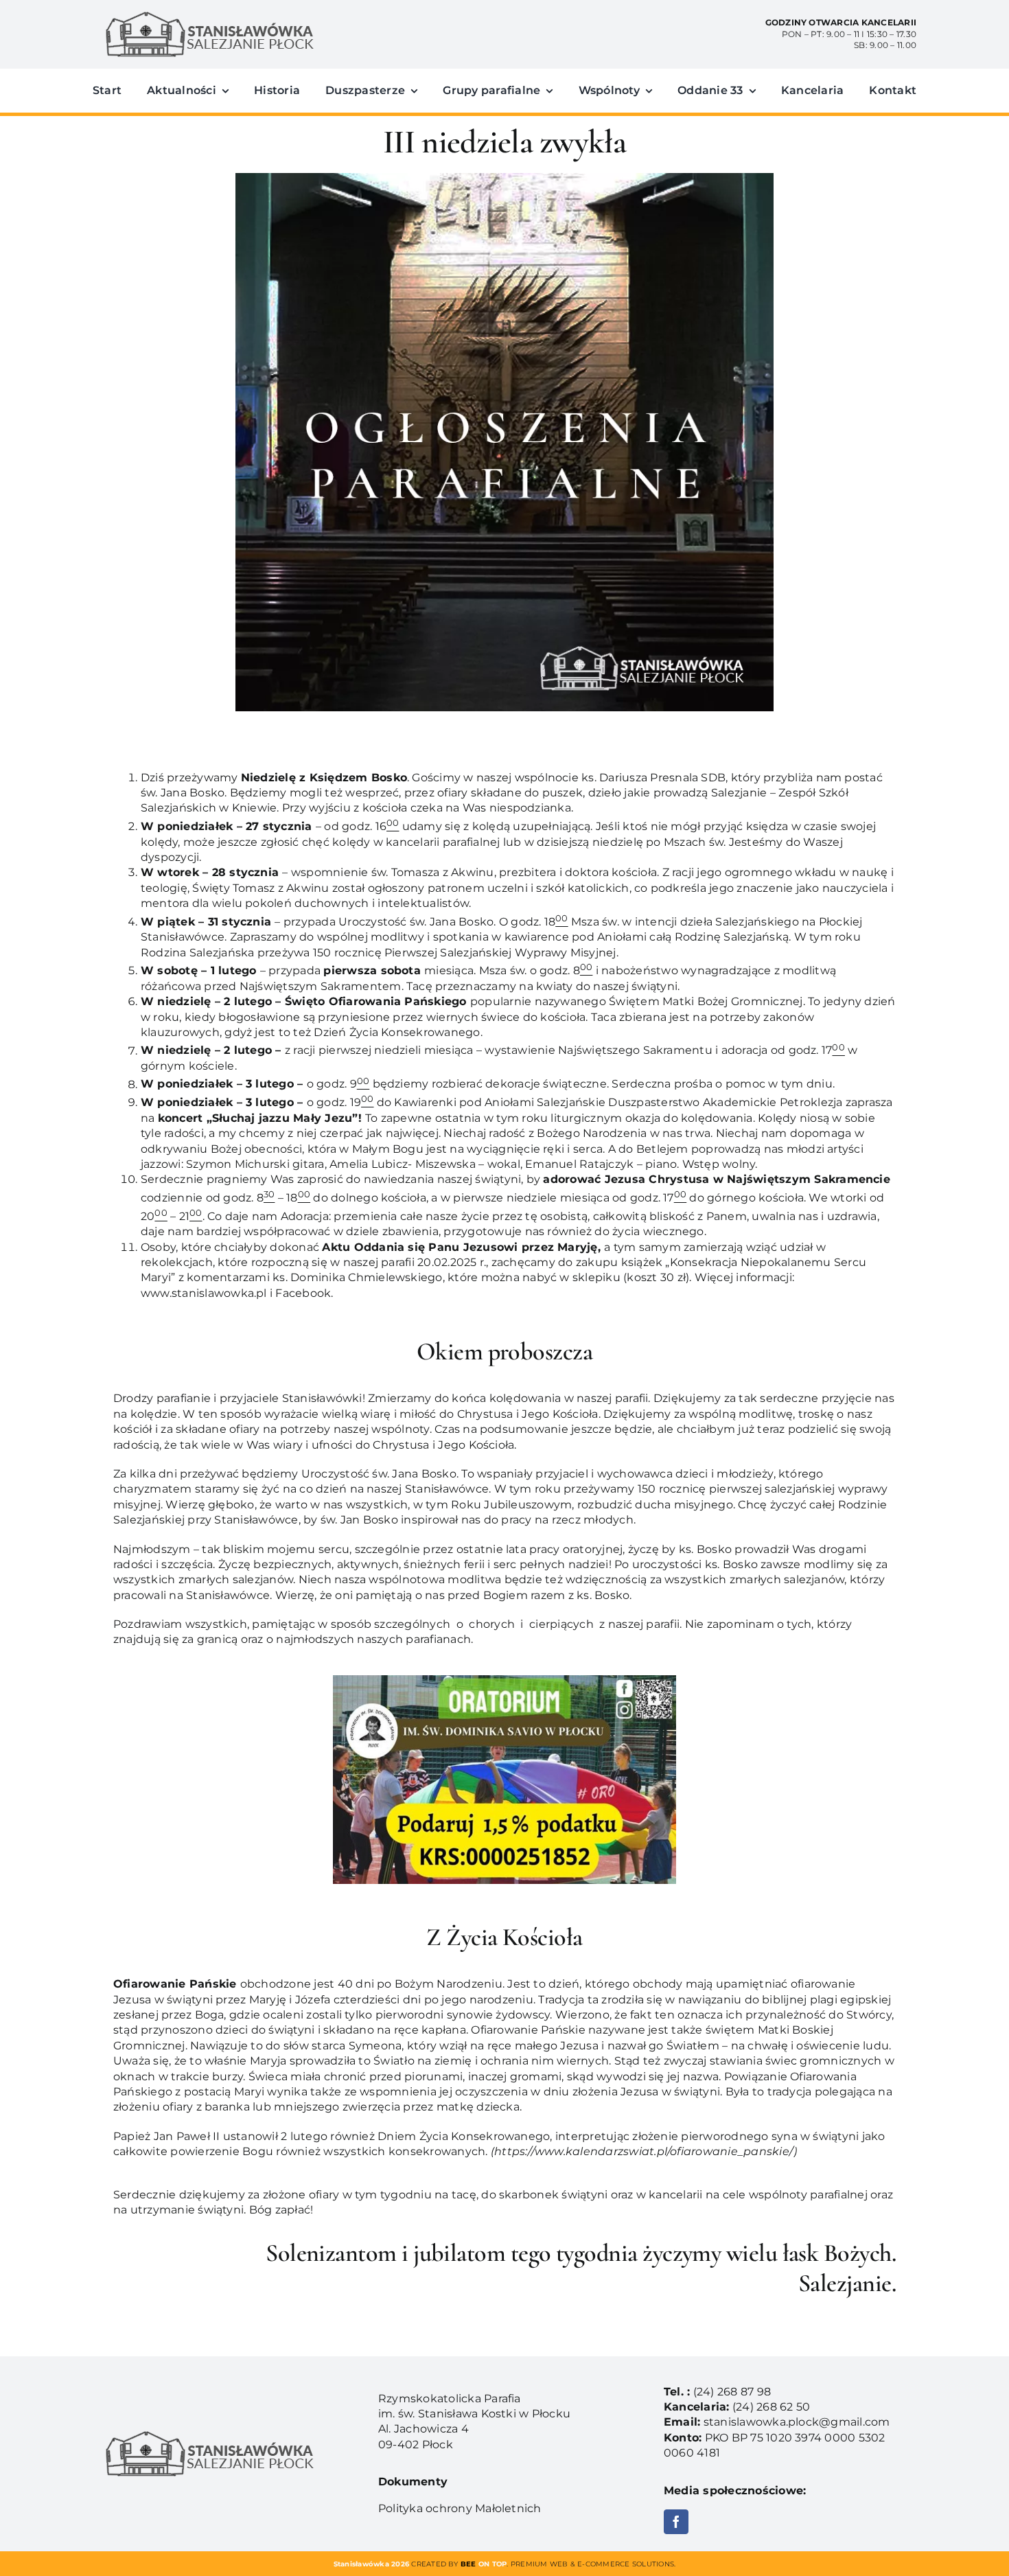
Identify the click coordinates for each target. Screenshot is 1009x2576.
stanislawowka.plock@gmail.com (797, 2422)
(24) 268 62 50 (771, 2407)
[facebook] (676, 2522)
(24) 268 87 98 (732, 2392)
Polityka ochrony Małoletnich (460, 2508)
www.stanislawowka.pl (204, 1293)
